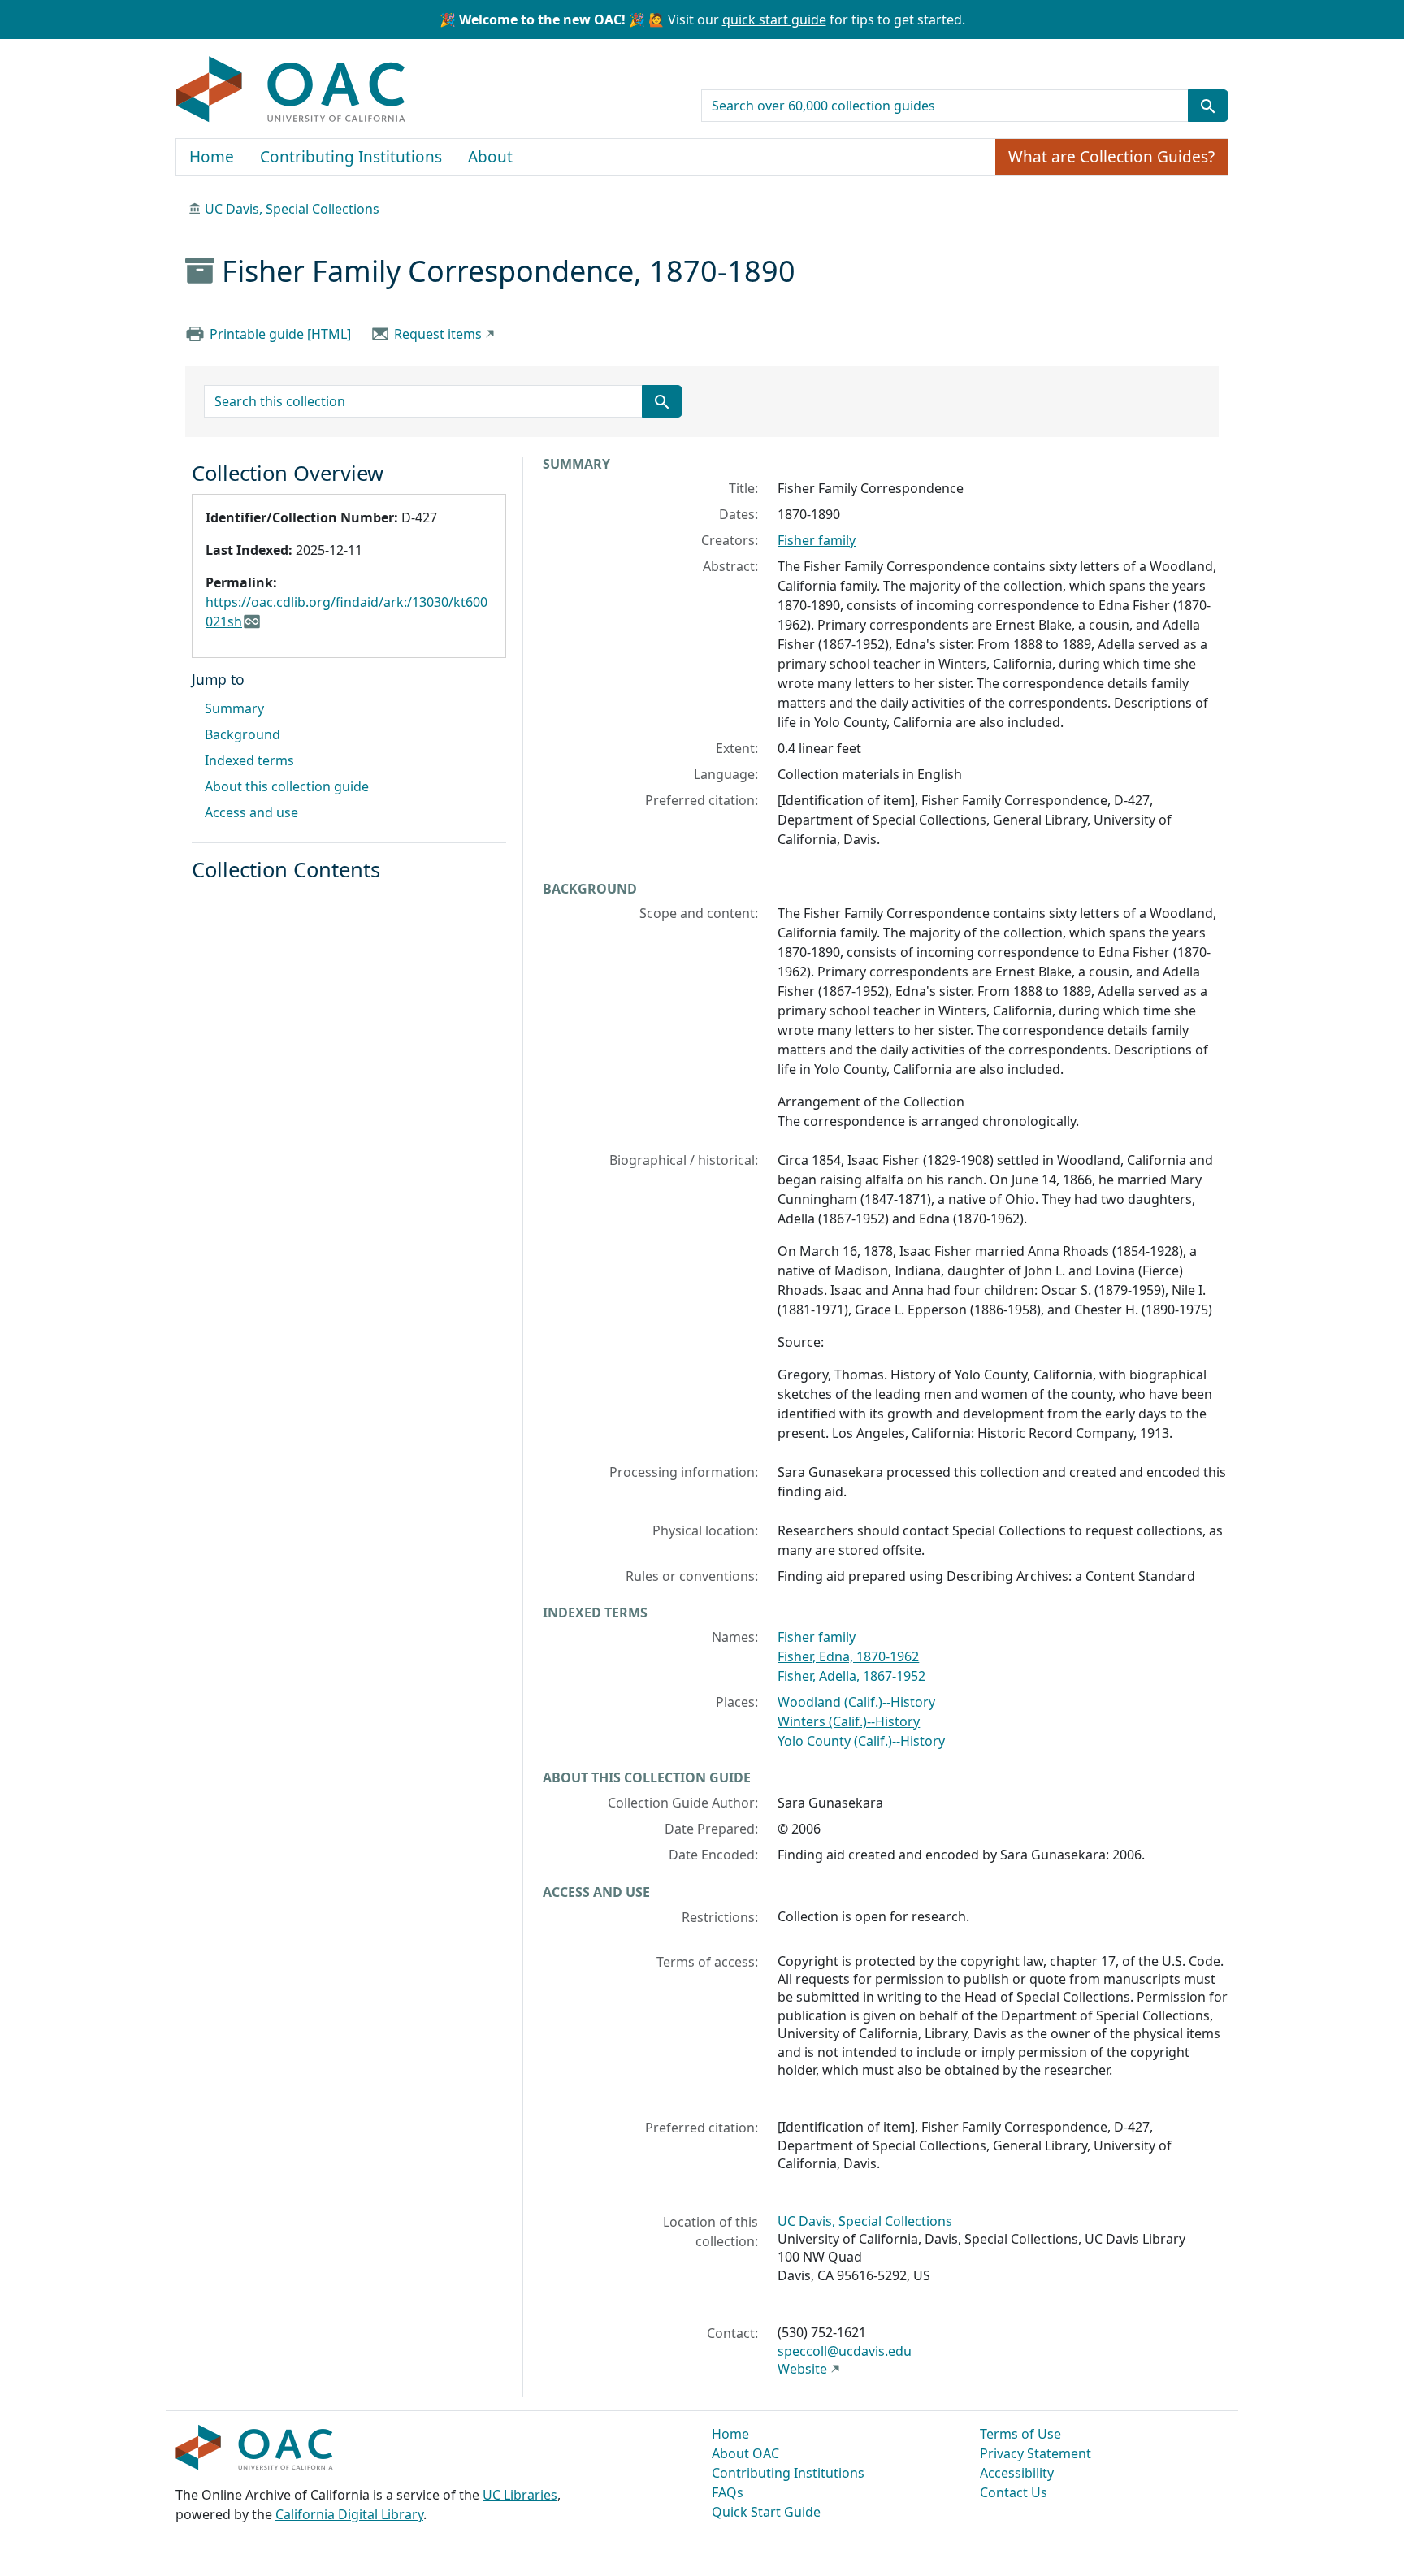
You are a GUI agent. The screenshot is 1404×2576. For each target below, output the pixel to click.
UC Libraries (520, 2495)
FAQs (728, 2492)
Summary (234, 708)
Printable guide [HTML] (280, 334)
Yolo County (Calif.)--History (861, 1741)
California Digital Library (349, 2514)
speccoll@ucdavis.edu (845, 2351)
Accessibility (1017, 2473)
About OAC (745, 2453)
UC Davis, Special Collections (292, 209)
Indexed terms (249, 760)
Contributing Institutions (351, 157)
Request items (438, 334)
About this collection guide (287, 786)
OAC (291, 90)
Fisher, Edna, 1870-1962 (848, 1656)
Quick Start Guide (766, 2512)
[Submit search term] (1208, 106)
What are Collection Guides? (1111, 157)
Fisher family (817, 540)
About (490, 157)
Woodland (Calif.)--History (856, 1702)
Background (243, 734)
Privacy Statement (1036, 2453)
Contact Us (1014, 2492)
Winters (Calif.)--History (849, 1721)
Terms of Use (1020, 2434)
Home (212, 157)
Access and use (251, 812)
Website (802, 2369)
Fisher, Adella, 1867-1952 (851, 1676)
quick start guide (774, 19)
